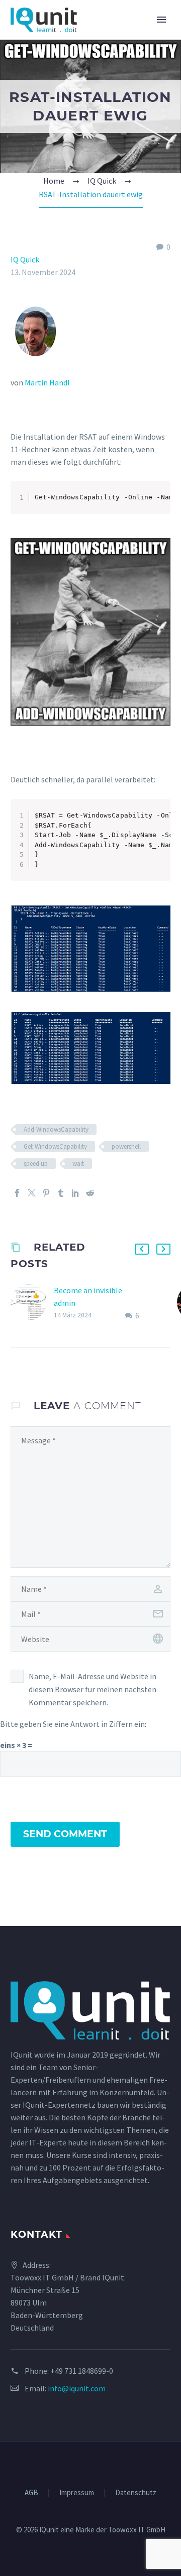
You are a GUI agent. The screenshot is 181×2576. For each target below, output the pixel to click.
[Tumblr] (61, 1193)
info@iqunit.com (77, 2388)
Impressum (77, 2493)
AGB (31, 2493)
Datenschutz (136, 2493)
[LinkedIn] (75, 1193)
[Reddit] (90, 1193)
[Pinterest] (46, 1193)
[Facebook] (17, 1193)
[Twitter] (32, 1193)
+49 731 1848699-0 (82, 2371)
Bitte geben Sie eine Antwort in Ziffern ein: (73, 1724)
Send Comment (65, 1834)
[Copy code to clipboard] (159, 503)
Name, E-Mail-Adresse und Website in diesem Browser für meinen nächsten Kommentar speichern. (93, 1689)
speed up (36, 1164)
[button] (142, 1249)
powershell (126, 1146)
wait (78, 1164)
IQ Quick (25, 259)
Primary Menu (161, 20)
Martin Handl (47, 382)
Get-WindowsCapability (55, 1146)
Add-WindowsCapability (56, 1129)
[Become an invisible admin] (32, 1303)
